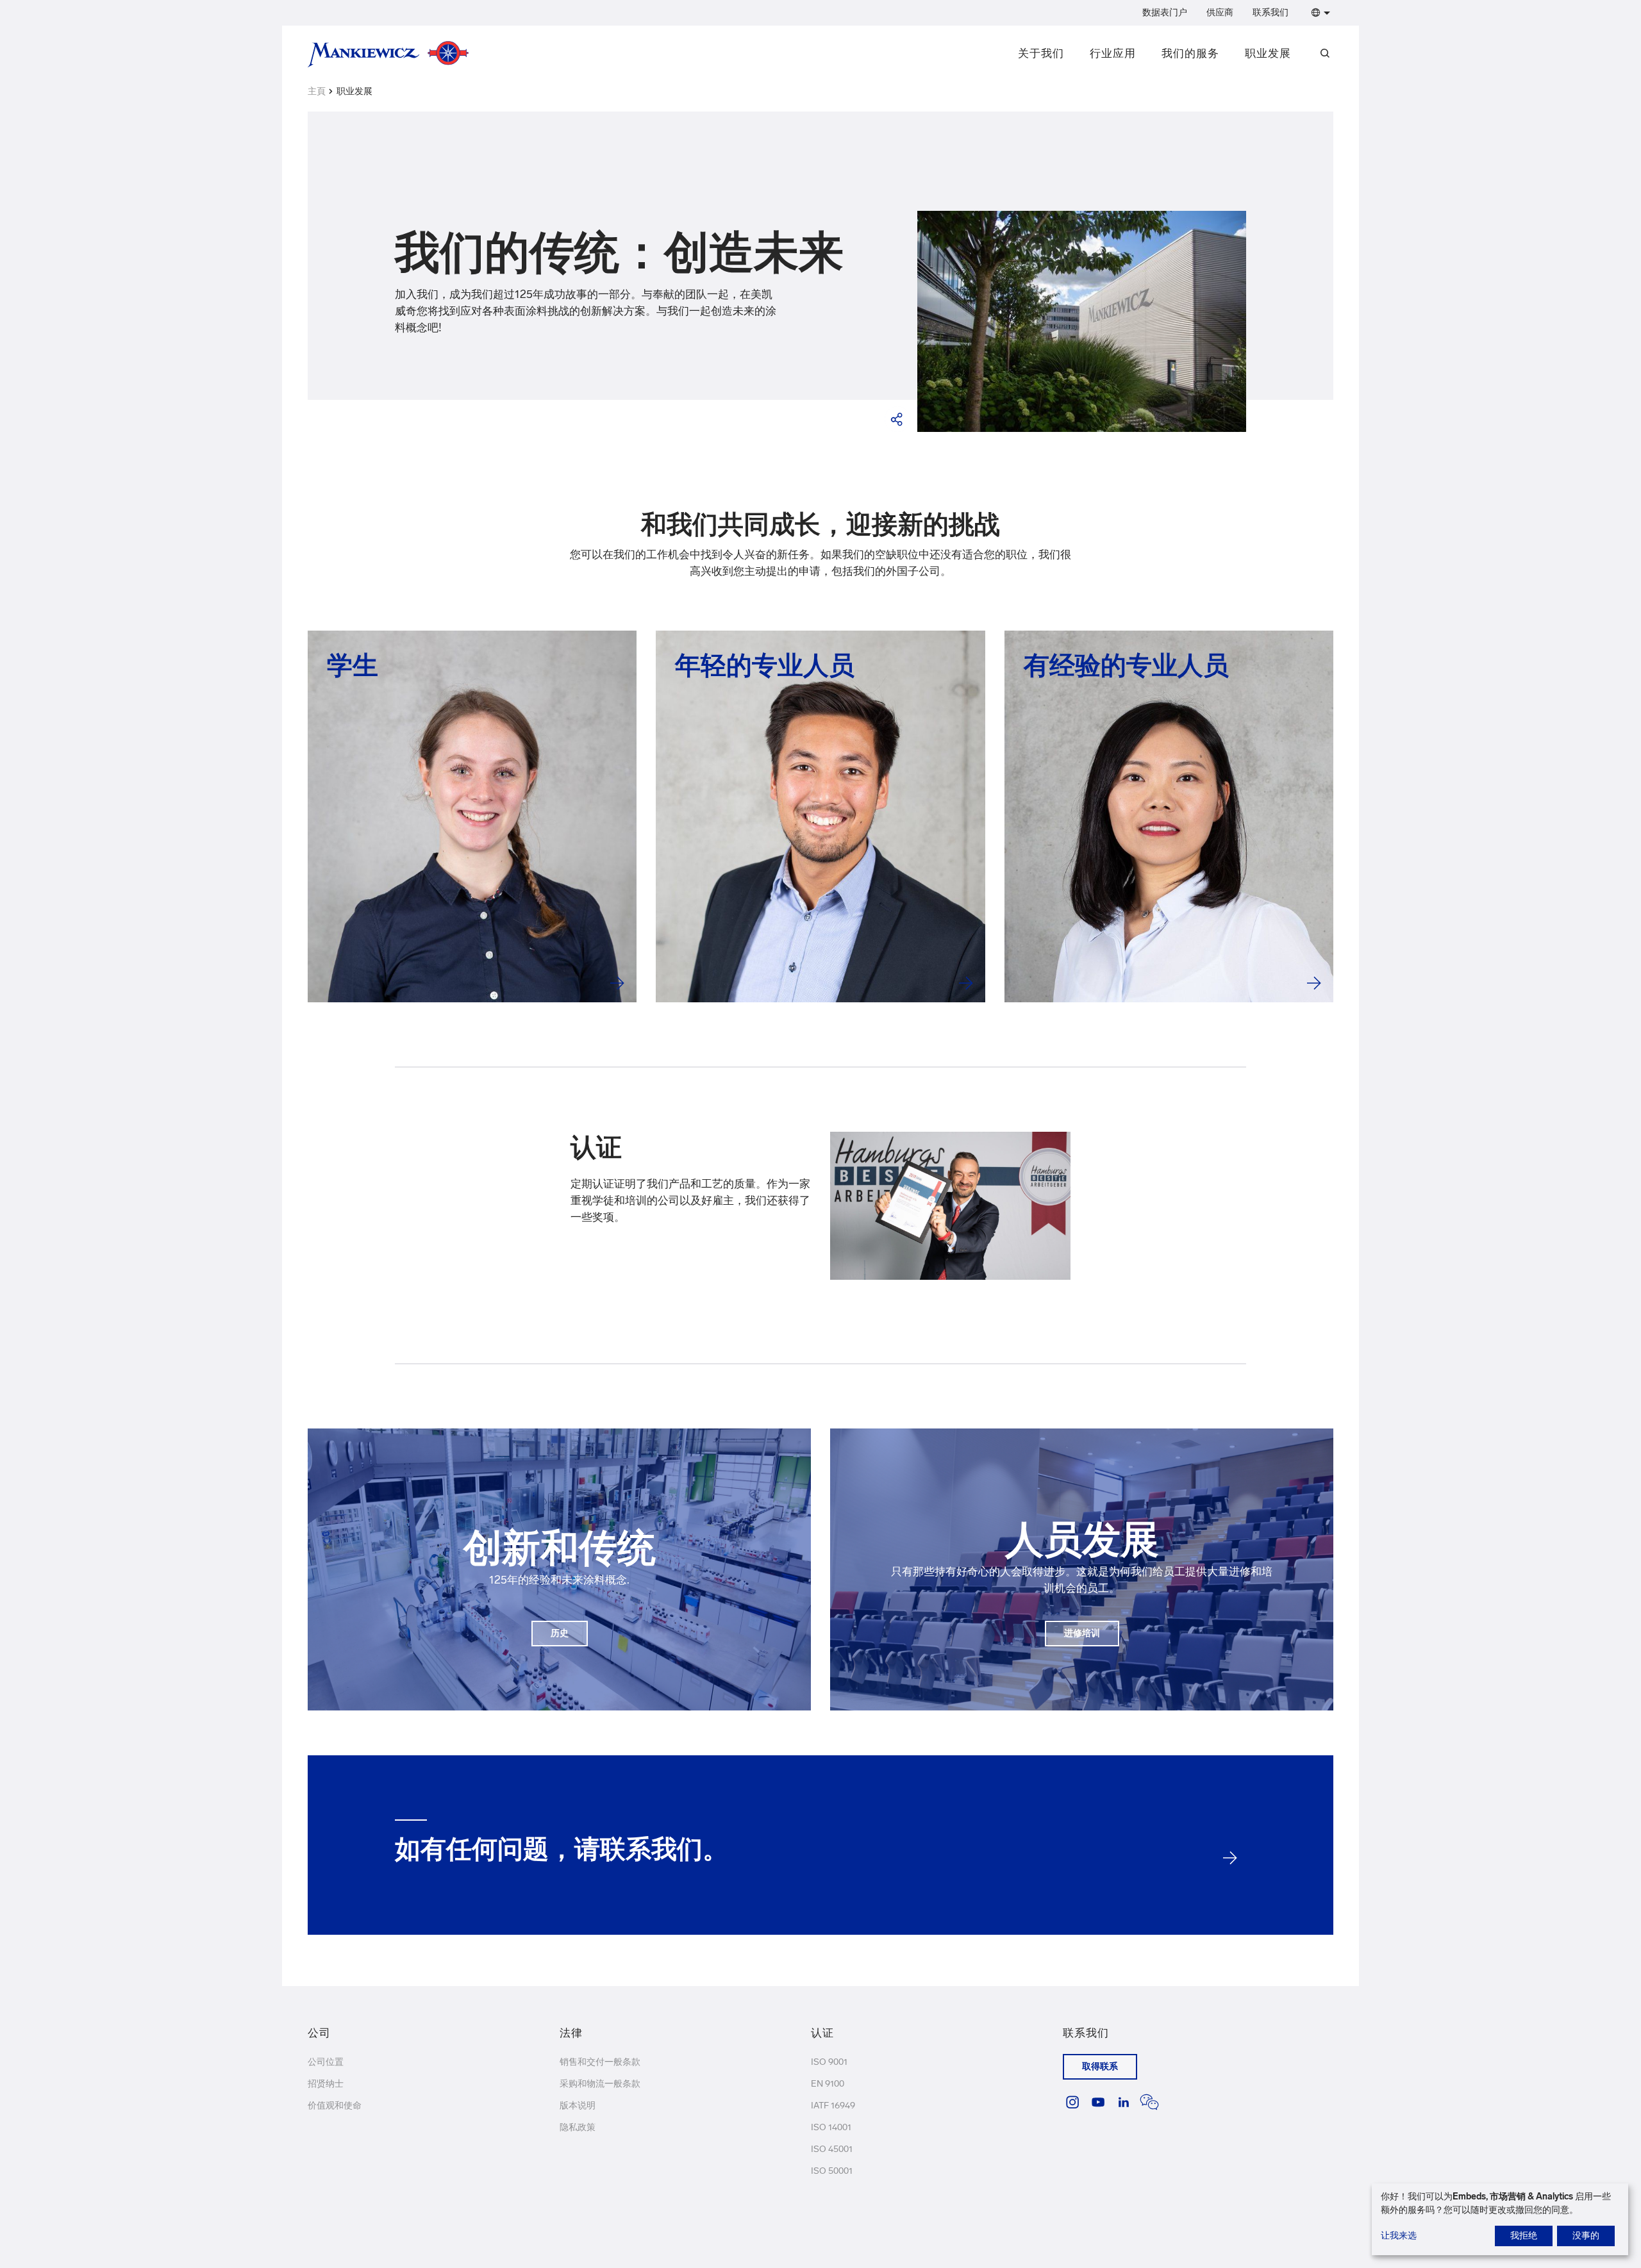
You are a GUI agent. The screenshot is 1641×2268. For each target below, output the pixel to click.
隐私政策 (578, 2127)
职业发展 (1268, 53)
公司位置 (326, 2062)
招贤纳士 (326, 2084)
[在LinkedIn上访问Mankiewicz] (1124, 2102)
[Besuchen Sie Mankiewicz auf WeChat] (1149, 2102)
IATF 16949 (833, 2106)
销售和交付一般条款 (600, 2062)
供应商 (1220, 12)
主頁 (317, 91)
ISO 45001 (832, 2149)
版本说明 (578, 2106)
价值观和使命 (335, 2106)
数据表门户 (1165, 12)
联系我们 (1270, 12)
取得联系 (1100, 2066)
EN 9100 (828, 2084)
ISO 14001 (831, 2127)
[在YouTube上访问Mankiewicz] (1098, 2102)
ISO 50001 (832, 2171)
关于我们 (1041, 53)
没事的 (1586, 2236)
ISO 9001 (829, 2062)
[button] (1318, 13)
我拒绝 (1524, 2236)
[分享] (897, 419)
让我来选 (1399, 2236)
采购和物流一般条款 (600, 2084)
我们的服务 (1190, 53)
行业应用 (1113, 53)
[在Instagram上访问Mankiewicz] (1072, 2102)
